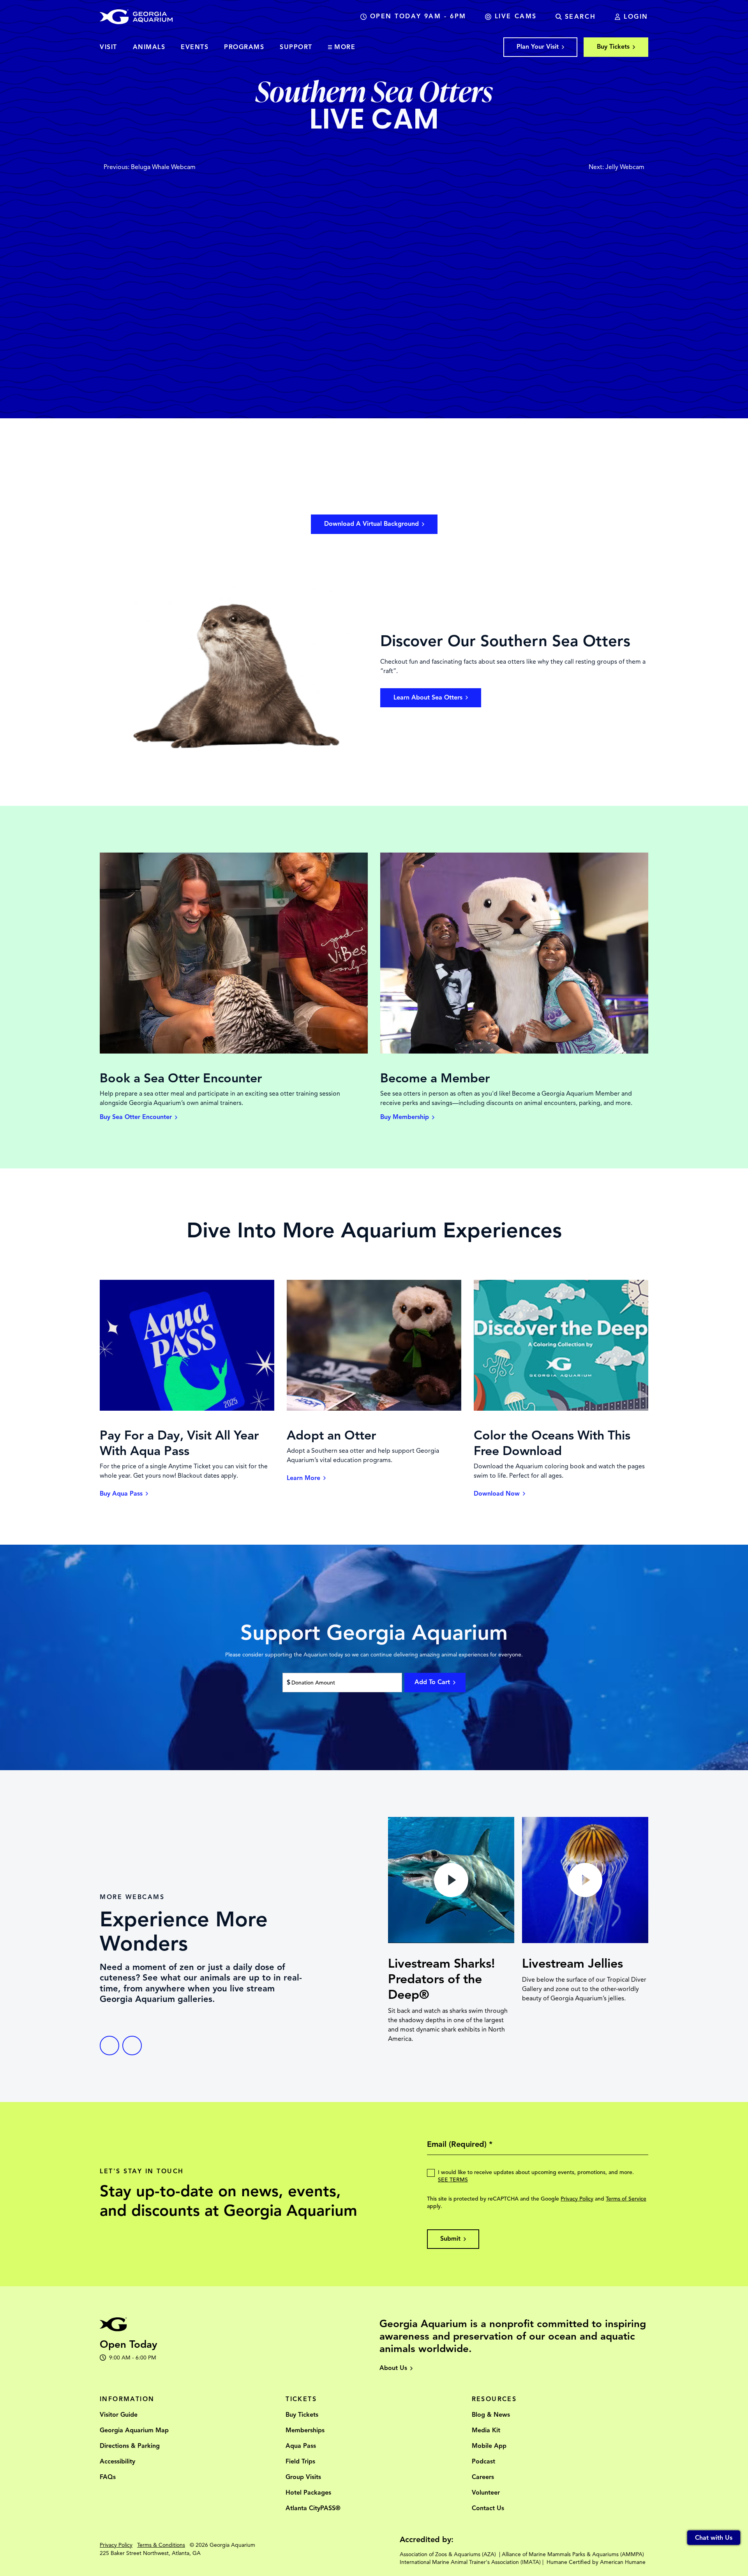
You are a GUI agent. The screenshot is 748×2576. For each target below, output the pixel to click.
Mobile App (489, 2446)
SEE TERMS (453, 2180)
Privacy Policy (577, 2199)
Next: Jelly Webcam (617, 167)
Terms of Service (626, 2199)
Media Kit (486, 2430)
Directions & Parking (130, 2446)
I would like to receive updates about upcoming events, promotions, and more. (536, 2176)
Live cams (516, 16)
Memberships (305, 2430)
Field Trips (300, 2461)
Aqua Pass (301, 2446)
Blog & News (491, 2415)
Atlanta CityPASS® (313, 2508)
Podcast (483, 2461)
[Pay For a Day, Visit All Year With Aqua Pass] (187, 1409)
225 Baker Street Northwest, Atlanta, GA (150, 2553)
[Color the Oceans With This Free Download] (561, 1409)
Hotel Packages (308, 2493)
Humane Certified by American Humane (596, 2562)
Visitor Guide (119, 2415)
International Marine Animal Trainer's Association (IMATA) (470, 2562)
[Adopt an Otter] (374, 1409)
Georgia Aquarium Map (134, 2430)
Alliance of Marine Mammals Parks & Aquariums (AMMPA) (573, 2554)
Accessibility (117, 2461)
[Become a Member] (514, 1052)
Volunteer (486, 2493)
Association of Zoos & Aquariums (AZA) (448, 2554)
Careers (483, 2477)
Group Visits (303, 2477)
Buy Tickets (302, 2415)
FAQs (108, 2477)
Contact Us (488, 2508)
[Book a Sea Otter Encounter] (234, 1052)
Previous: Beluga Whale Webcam (150, 167)
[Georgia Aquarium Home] (136, 17)
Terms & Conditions (161, 2545)
